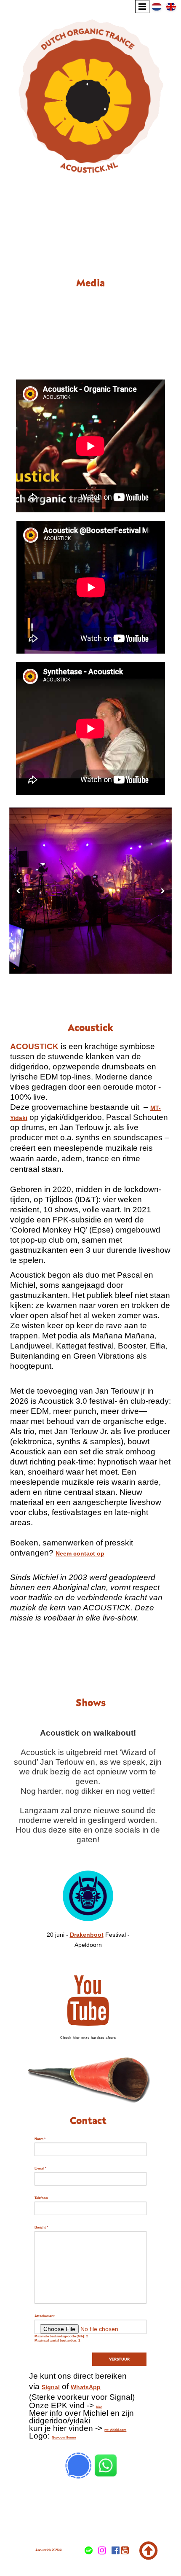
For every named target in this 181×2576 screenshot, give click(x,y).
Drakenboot (87, 1935)
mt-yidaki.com (115, 2430)
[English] (171, 6)
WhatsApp (86, 2387)
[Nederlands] (157, 6)
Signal (51, 2387)
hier (99, 2407)
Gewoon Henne (64, 2437)
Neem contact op (80, 1553)
